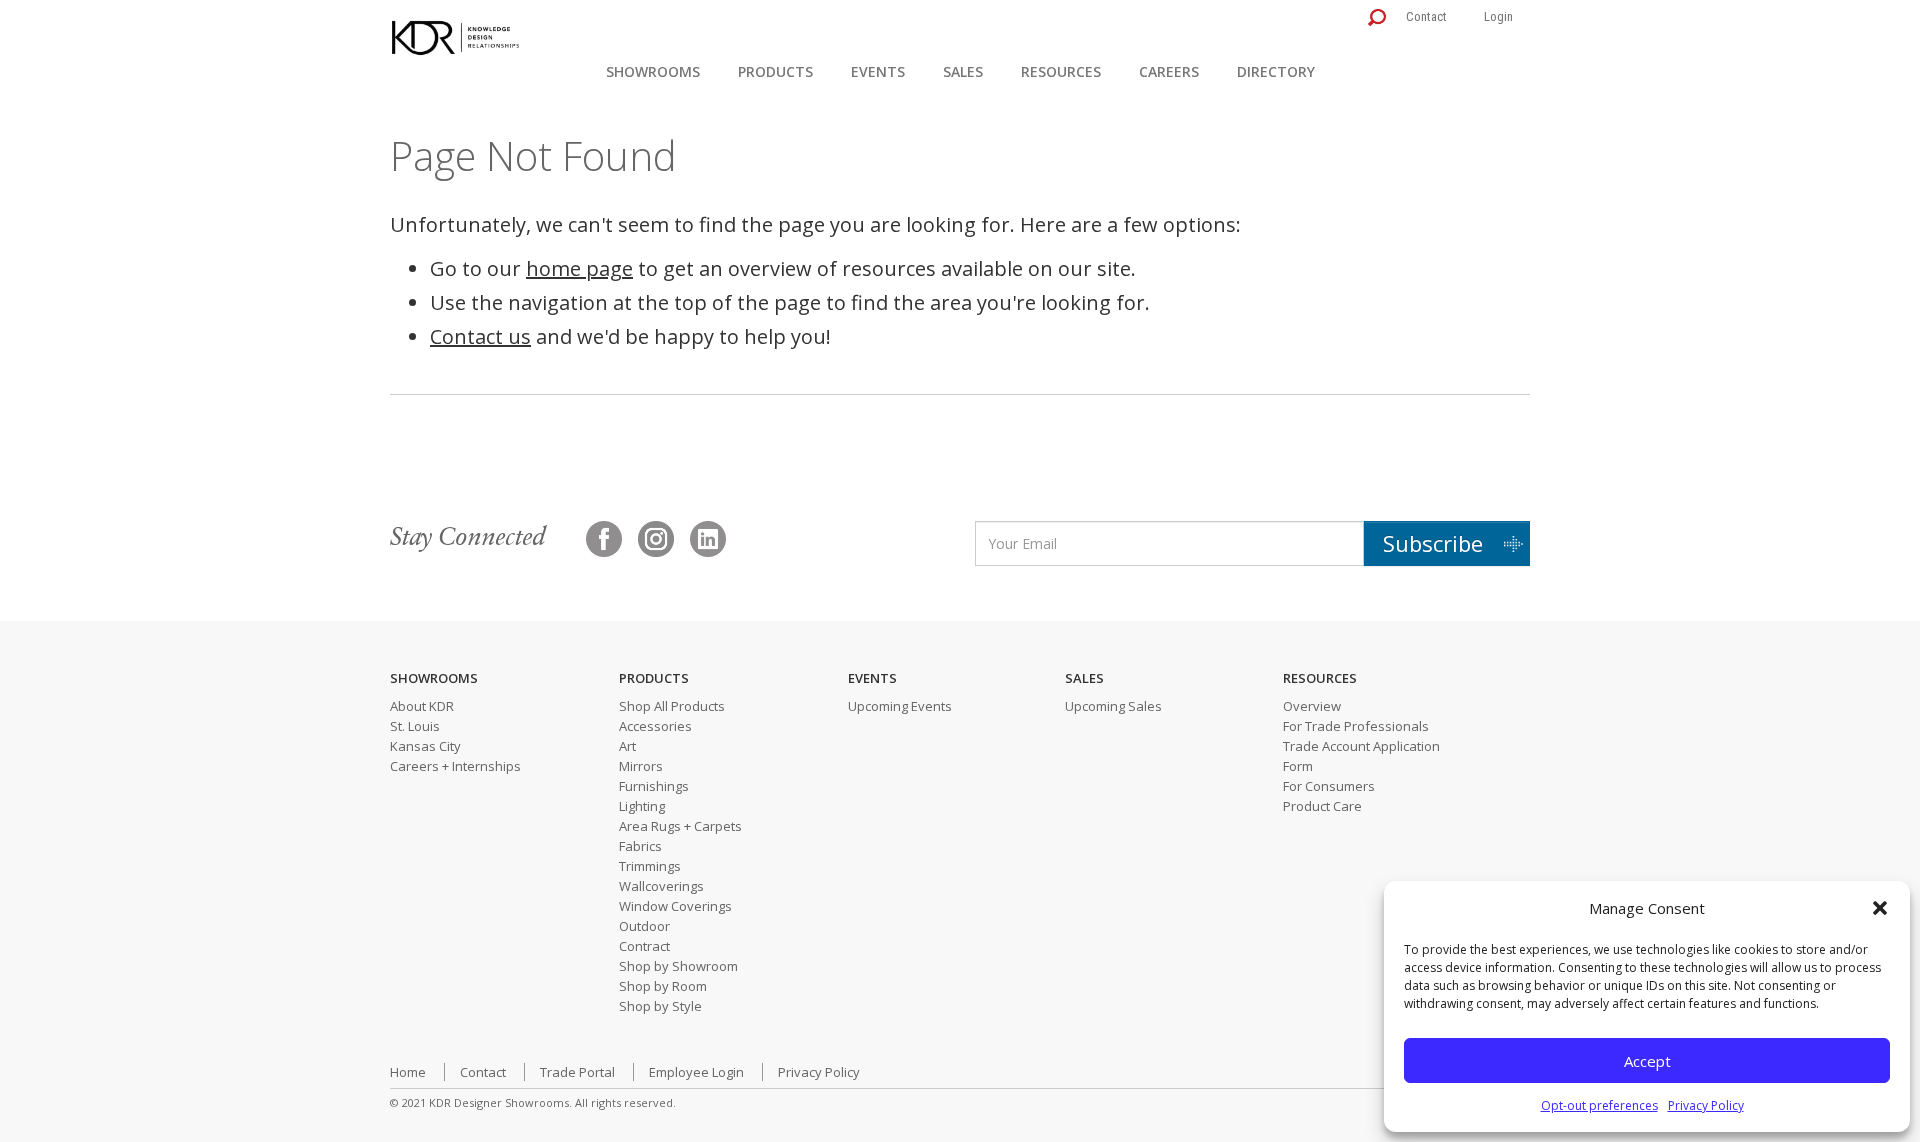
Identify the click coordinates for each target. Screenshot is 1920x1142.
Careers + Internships (455, 766)
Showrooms (653, 71)
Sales (963, 71)
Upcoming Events (900, 706)
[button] (1880, 908)
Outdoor (644, 926)
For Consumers (1329, 786)
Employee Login (696, 1072)
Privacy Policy (1706, 1105)
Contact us (480, 336)
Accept (1647, 1061)
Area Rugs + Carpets (680, 826)
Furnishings (654, 786)
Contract (644, 946)
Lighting (642, 806)
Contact (1426, 16)
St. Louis (415, 726)
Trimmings (650, 866)
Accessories (655, 726)
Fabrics (640, 846)
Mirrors (641, 766)
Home (408, 1072)
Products (775, 71)
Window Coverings (675, 906)
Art (627, 746)
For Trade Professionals (1356, 726)
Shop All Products (672, 706)
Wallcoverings (661, 886)
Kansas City (425, 746)
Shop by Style (660, 1006)
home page (579, 268)
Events (878, 71)
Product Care (1322, 806)
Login (1498, 16)
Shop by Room (663, 986)
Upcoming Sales (1113, 706)
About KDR (422, 706)
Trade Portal (577, 1072)
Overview (1312, 706)
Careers (1169, 71)
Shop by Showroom (678, 966)
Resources (1061, 71)
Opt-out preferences (1599, 1105)
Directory (1276, 71)
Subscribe (1433, 543)
